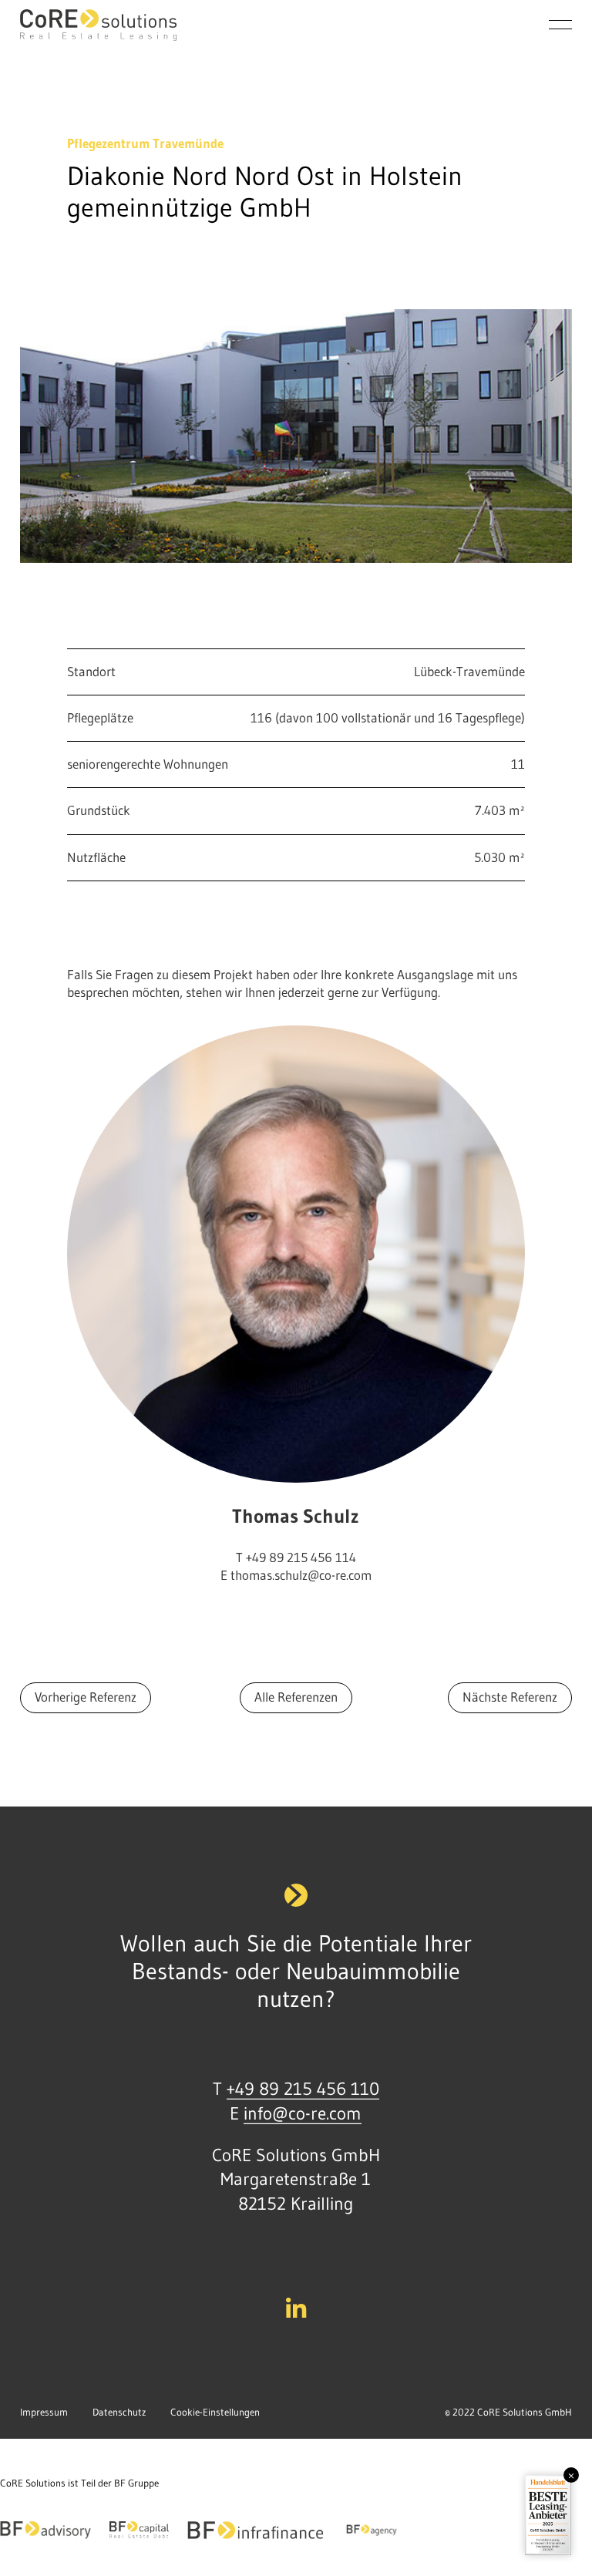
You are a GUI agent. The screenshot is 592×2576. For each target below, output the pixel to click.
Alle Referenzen (296, 1697)
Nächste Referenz (510, 1697)
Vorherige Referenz (86, 1697)
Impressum (44, 2412)
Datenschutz (119, 2412)
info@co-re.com (303, 2113)
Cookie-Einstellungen (215, 2412)
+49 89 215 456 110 (303, 2089)
